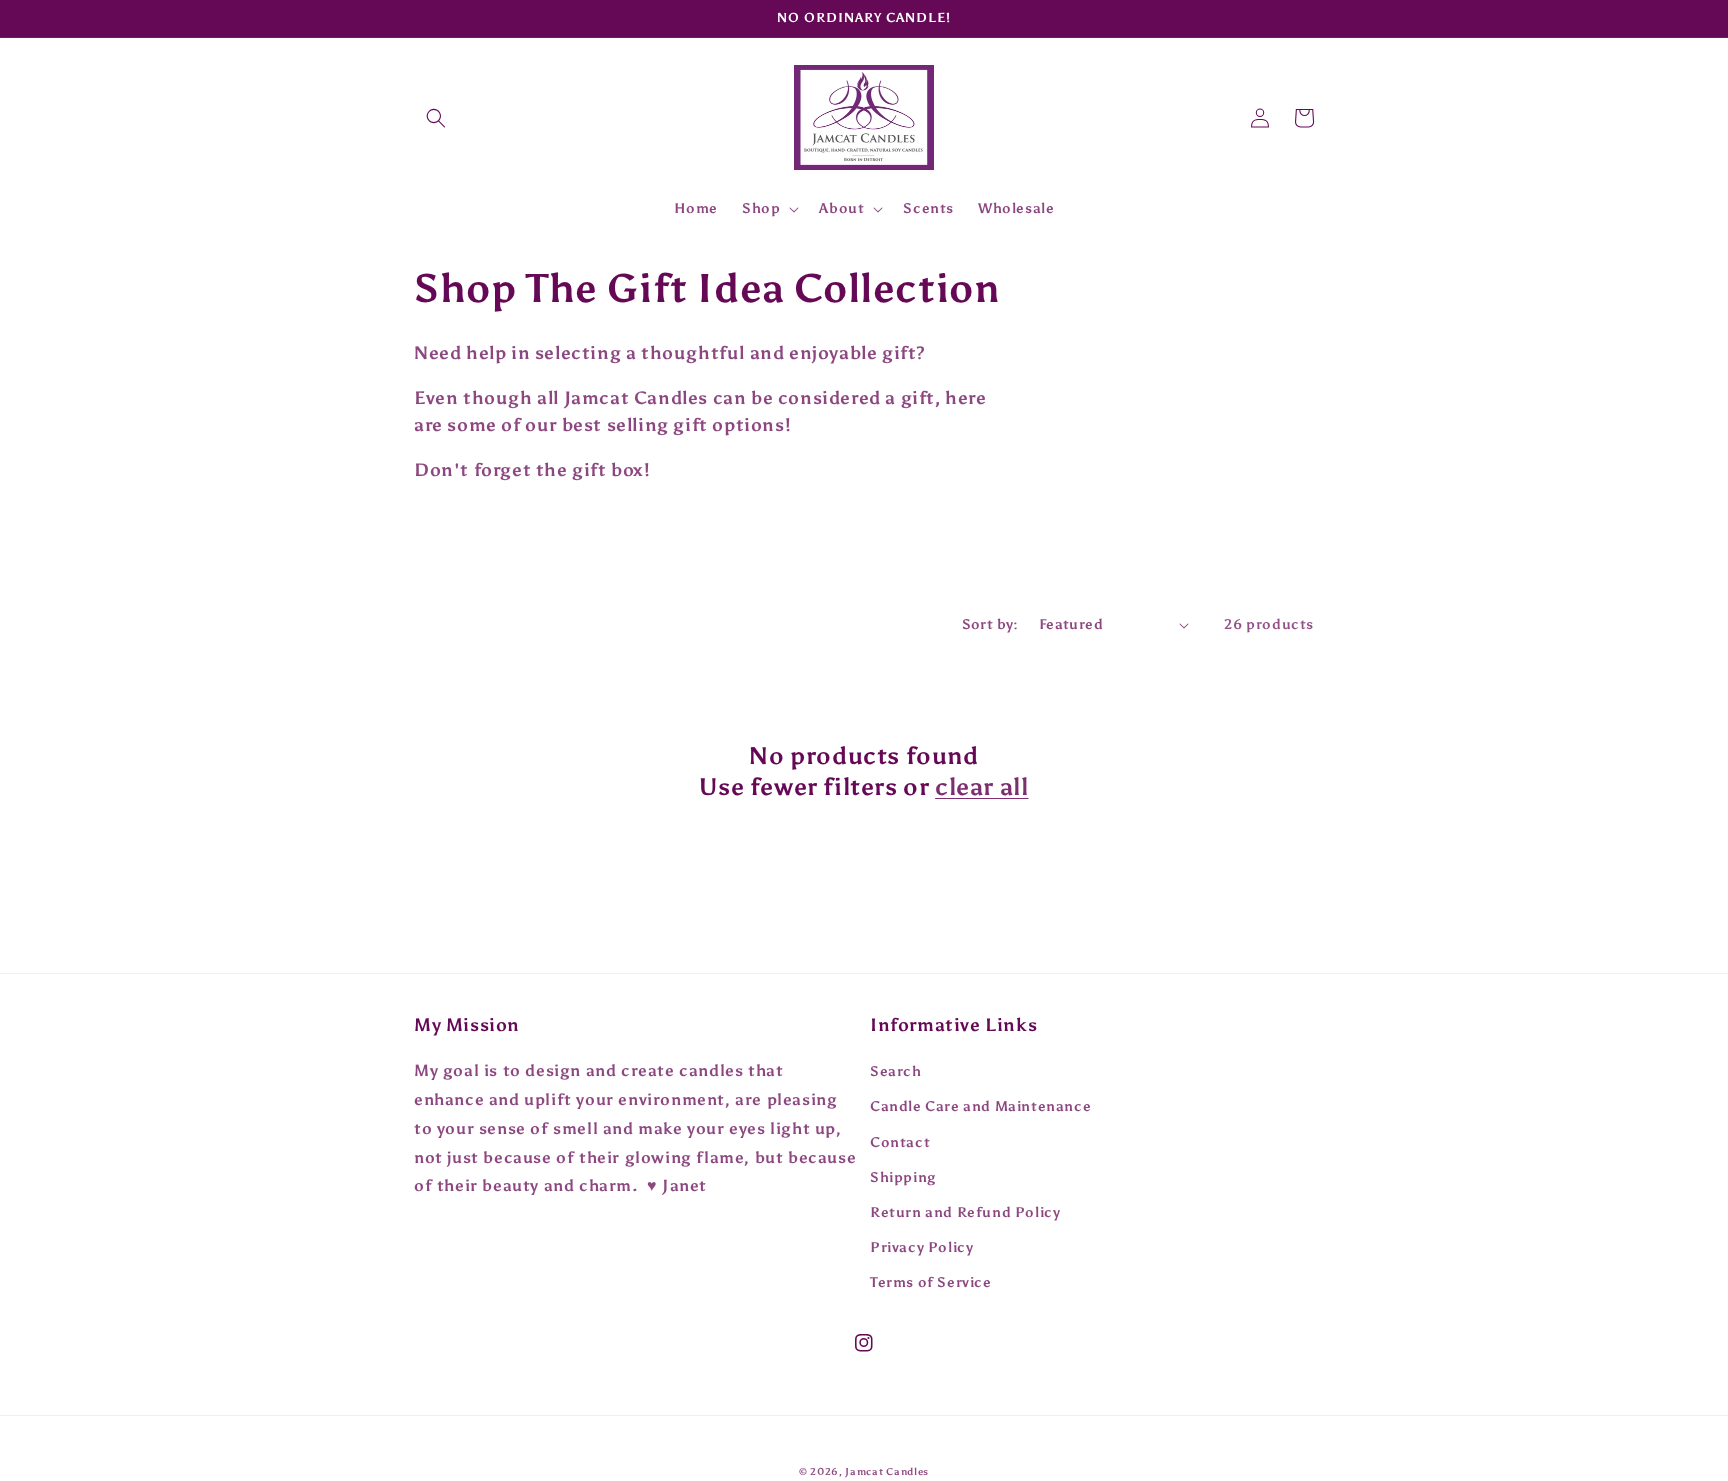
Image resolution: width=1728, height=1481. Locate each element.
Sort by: (990, 624)
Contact (900, 1142)
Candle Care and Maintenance (980, 1106)
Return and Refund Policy (965, 1212)
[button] (436, 118)
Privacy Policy (921, 1247)
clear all (981, 786)
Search (896, 1071)
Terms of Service (931, 1282)
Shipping (903, 1177)
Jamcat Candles (887, 1472)
